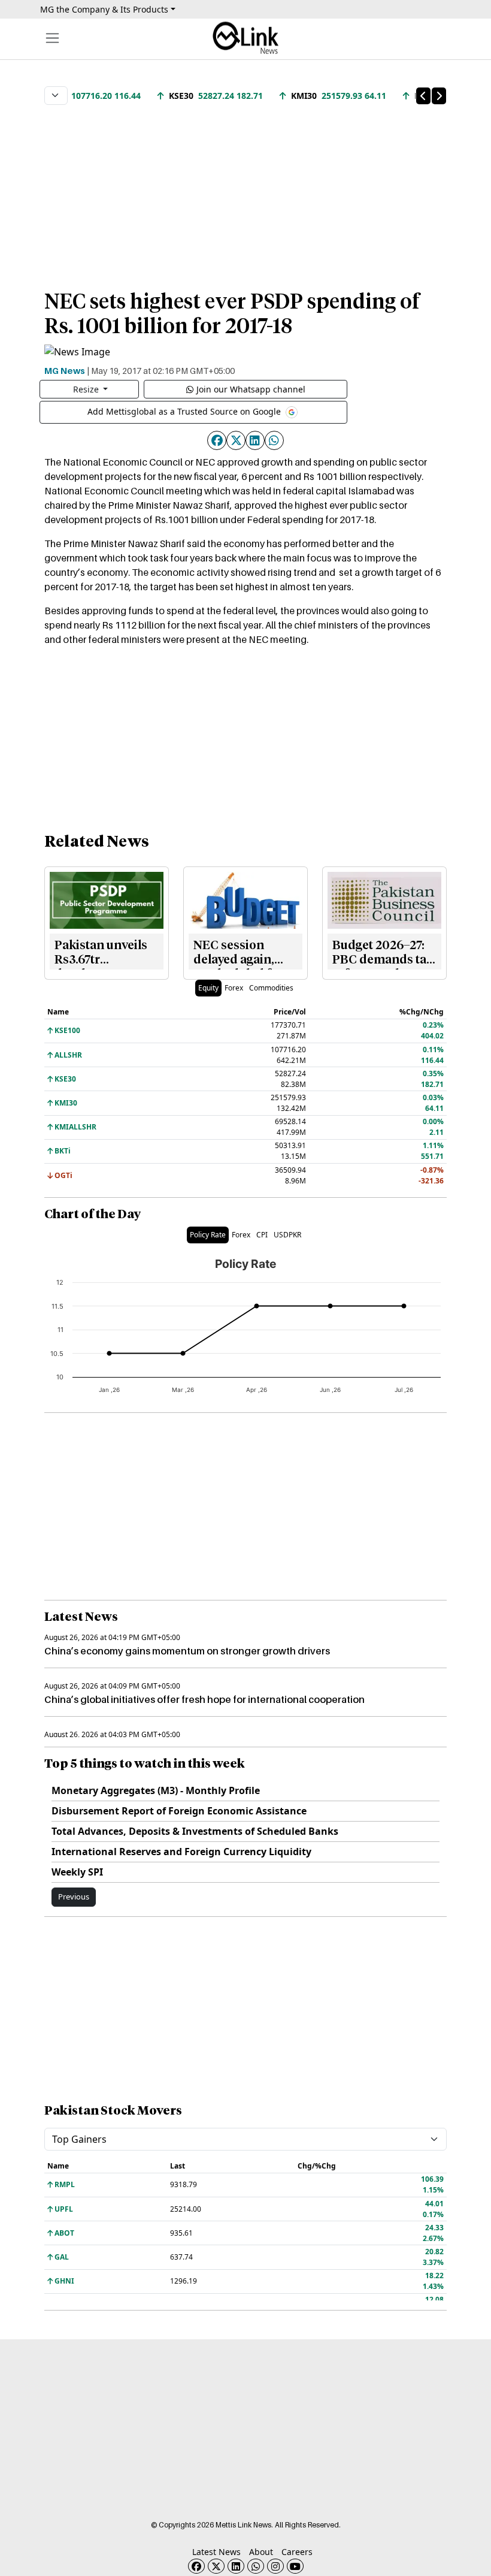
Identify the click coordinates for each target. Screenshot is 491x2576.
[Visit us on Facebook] (196, 2566)
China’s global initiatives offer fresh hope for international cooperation (204, 1699)
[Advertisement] (245, 191)
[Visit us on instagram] (275, 2566)
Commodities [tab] (271, 988)
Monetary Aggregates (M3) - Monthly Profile (156, 1790)
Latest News (216, 2552)
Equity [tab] (208, 988)
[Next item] (439, 96)
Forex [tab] (234, 988)
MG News (65, 370)
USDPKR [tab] (287, 1235)
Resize (87, 389)
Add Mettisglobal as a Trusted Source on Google (185, 411)
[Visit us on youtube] (295, 2566)
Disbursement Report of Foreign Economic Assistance (179, 1811)
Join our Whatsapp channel (251, 389)
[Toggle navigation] (52, 38)
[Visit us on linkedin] (236, 2566)
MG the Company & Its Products (104, 9)
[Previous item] (423, 96)
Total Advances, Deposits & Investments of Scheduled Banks (195, 1831)
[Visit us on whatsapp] (256, 2566)
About (261, 2552)
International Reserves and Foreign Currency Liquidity (181, 1852)
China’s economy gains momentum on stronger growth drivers (187, 1651)
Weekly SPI (77, 1872)
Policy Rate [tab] (208, 1235)
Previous (74, 1896)
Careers (297, 2552)
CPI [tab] (262, 1235)
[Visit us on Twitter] (216, 2566)
